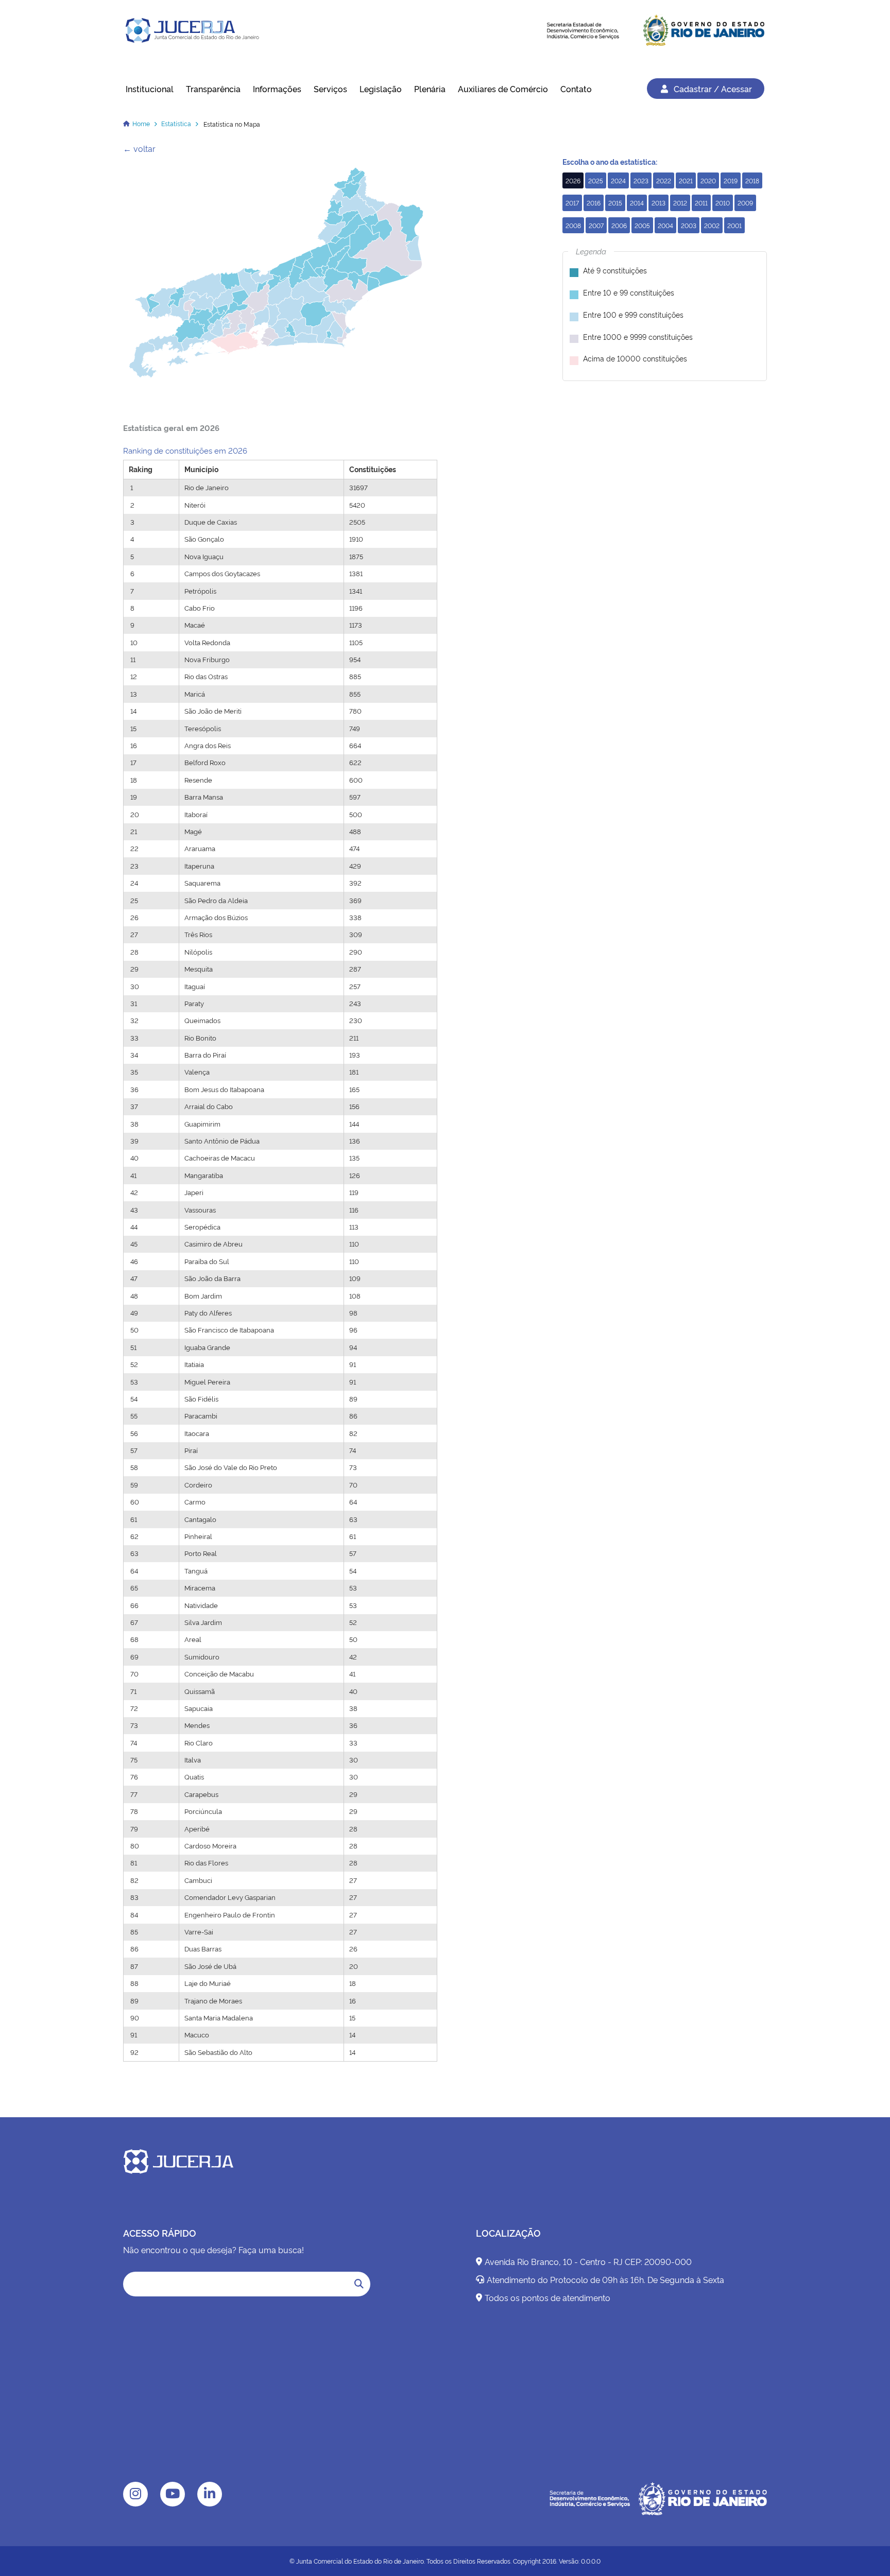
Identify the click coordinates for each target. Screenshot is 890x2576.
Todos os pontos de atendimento (547, 2297)
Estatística (176, 123)
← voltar (139, 148)
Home (141, 123)
